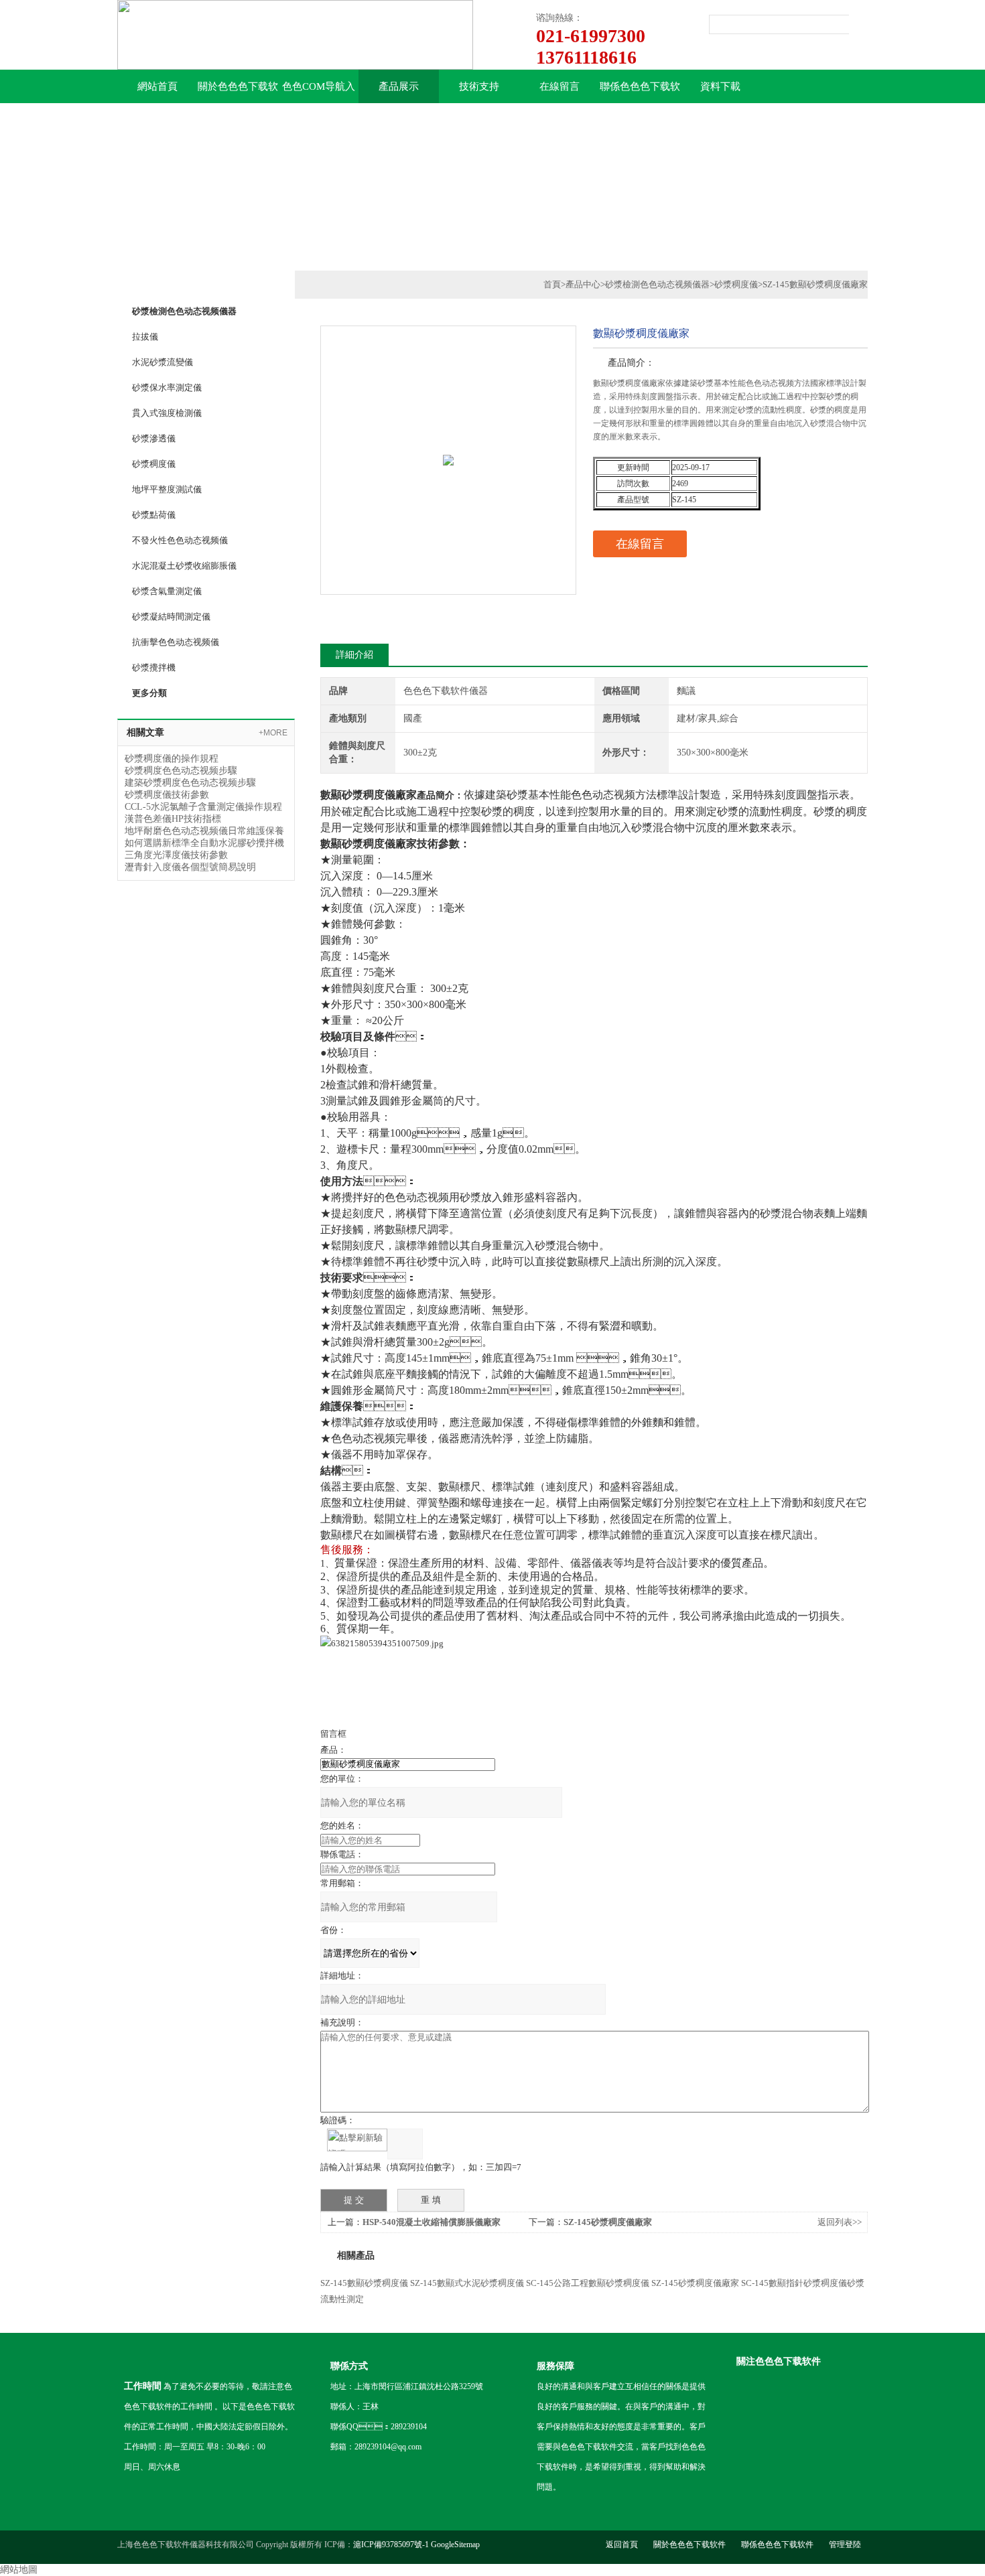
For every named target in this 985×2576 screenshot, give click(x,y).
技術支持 (479, 86)
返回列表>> (840, 2222)
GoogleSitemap (455, 2545)
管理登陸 (845, 2545)
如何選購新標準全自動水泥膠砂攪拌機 (204, 843)
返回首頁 (622, 2545)
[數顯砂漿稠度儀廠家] (448, 432)
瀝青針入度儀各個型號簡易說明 (190, 867)
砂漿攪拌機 (154, 667)
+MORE (273, 733)
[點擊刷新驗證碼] (357, 2140)
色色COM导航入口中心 (319, 92)
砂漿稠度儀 (154, 464)
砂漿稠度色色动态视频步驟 (181, 771)
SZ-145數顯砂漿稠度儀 (364, 2283)
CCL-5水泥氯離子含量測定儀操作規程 (203, 807)
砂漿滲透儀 (154, 438)
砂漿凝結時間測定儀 (171, 617)
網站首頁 (157, 86)
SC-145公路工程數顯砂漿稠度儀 (588, 2283)
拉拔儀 (145, 337)
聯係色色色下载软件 (640, 92)
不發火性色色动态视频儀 (180, 540)
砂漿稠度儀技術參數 (167, 795)
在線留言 (560, 86)
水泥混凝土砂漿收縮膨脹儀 (184, 566)
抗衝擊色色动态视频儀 (176, 642)
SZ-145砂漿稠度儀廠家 (608, 2222)
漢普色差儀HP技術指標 (173, 819)
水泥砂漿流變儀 (162, 362)
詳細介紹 (354, 655)
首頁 (552, 284)
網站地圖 (19, 2570)
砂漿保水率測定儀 (167, 387)
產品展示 (399, 86)
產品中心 (583, 284)
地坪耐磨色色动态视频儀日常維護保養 (204, 831)
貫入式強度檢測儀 (167, 413)
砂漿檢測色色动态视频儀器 (657, 284)
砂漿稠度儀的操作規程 (172, 759)
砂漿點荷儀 (154, 515)
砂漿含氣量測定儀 (167, 591)
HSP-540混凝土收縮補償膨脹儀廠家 (432, 2222)
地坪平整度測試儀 (167, 489)
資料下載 (720, 86)
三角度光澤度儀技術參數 (176, 855)
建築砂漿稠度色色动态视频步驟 (190, 783)
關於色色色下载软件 (238, 92)
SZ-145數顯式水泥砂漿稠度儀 (467, 2283)
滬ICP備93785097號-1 (391, 2545)
